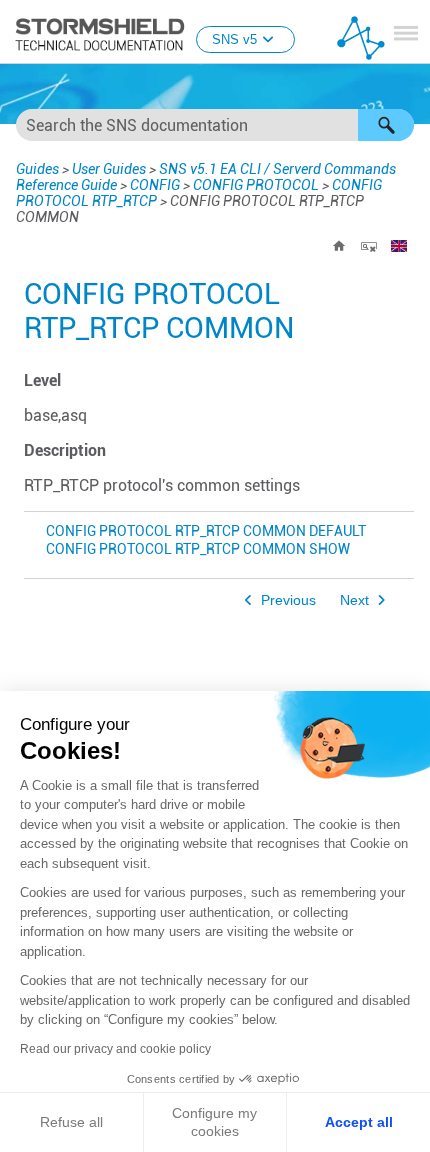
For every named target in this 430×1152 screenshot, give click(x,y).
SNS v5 (234, 39)
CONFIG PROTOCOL (256, 185)
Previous (288, 600)
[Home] (339, 246)
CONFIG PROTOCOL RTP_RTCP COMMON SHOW (198, 549)
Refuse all (71, 1122)
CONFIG (155, 185)
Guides (37, 169)
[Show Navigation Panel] (406, 33)
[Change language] (399, 246)
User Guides (109, 169)
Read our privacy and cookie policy (115, 1049)
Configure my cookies (214, 1122)
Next (354, 600)
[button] (386, 125)
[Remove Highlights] (369, 246)
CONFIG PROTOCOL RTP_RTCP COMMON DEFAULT (206, 531)
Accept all (359, 1122)
